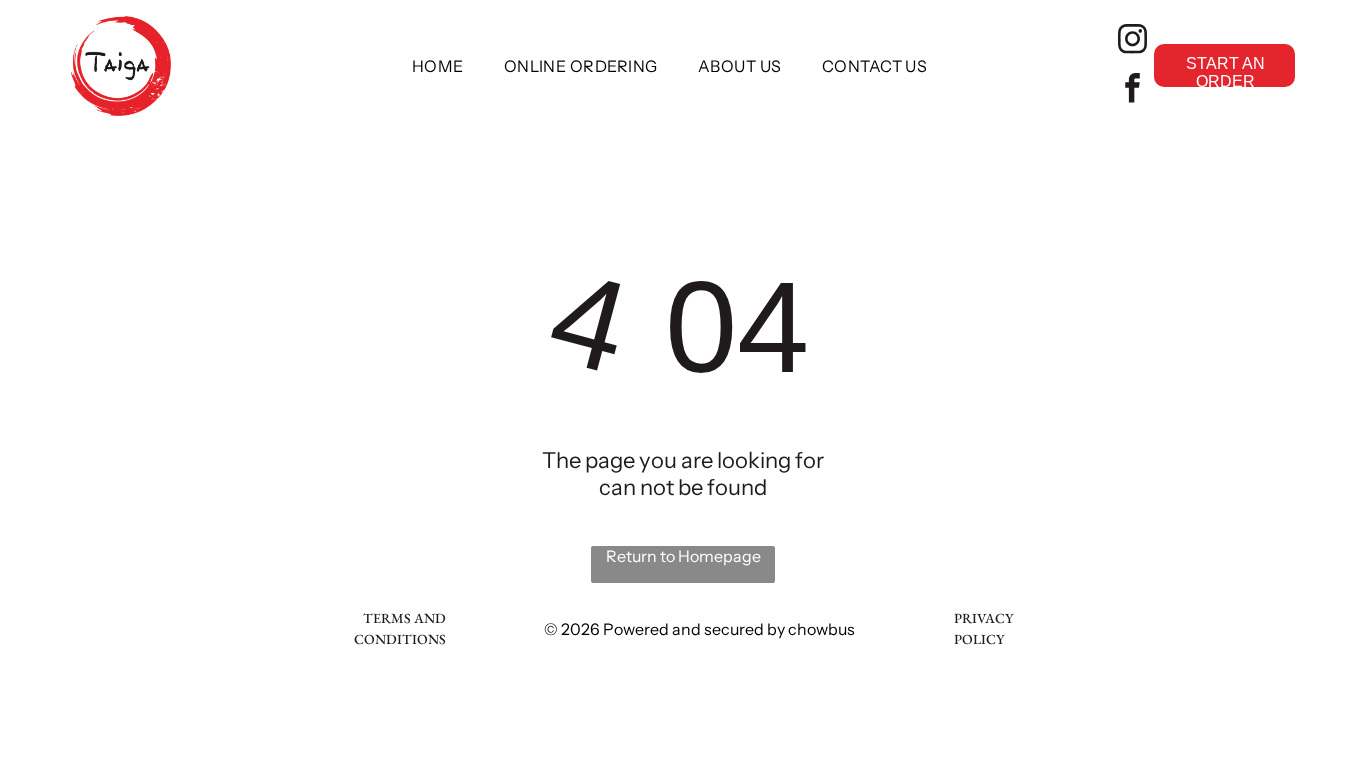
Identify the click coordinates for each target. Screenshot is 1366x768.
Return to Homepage (683, 556)
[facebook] (1132, 90)
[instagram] (1132, 41)
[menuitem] (438, 66)
